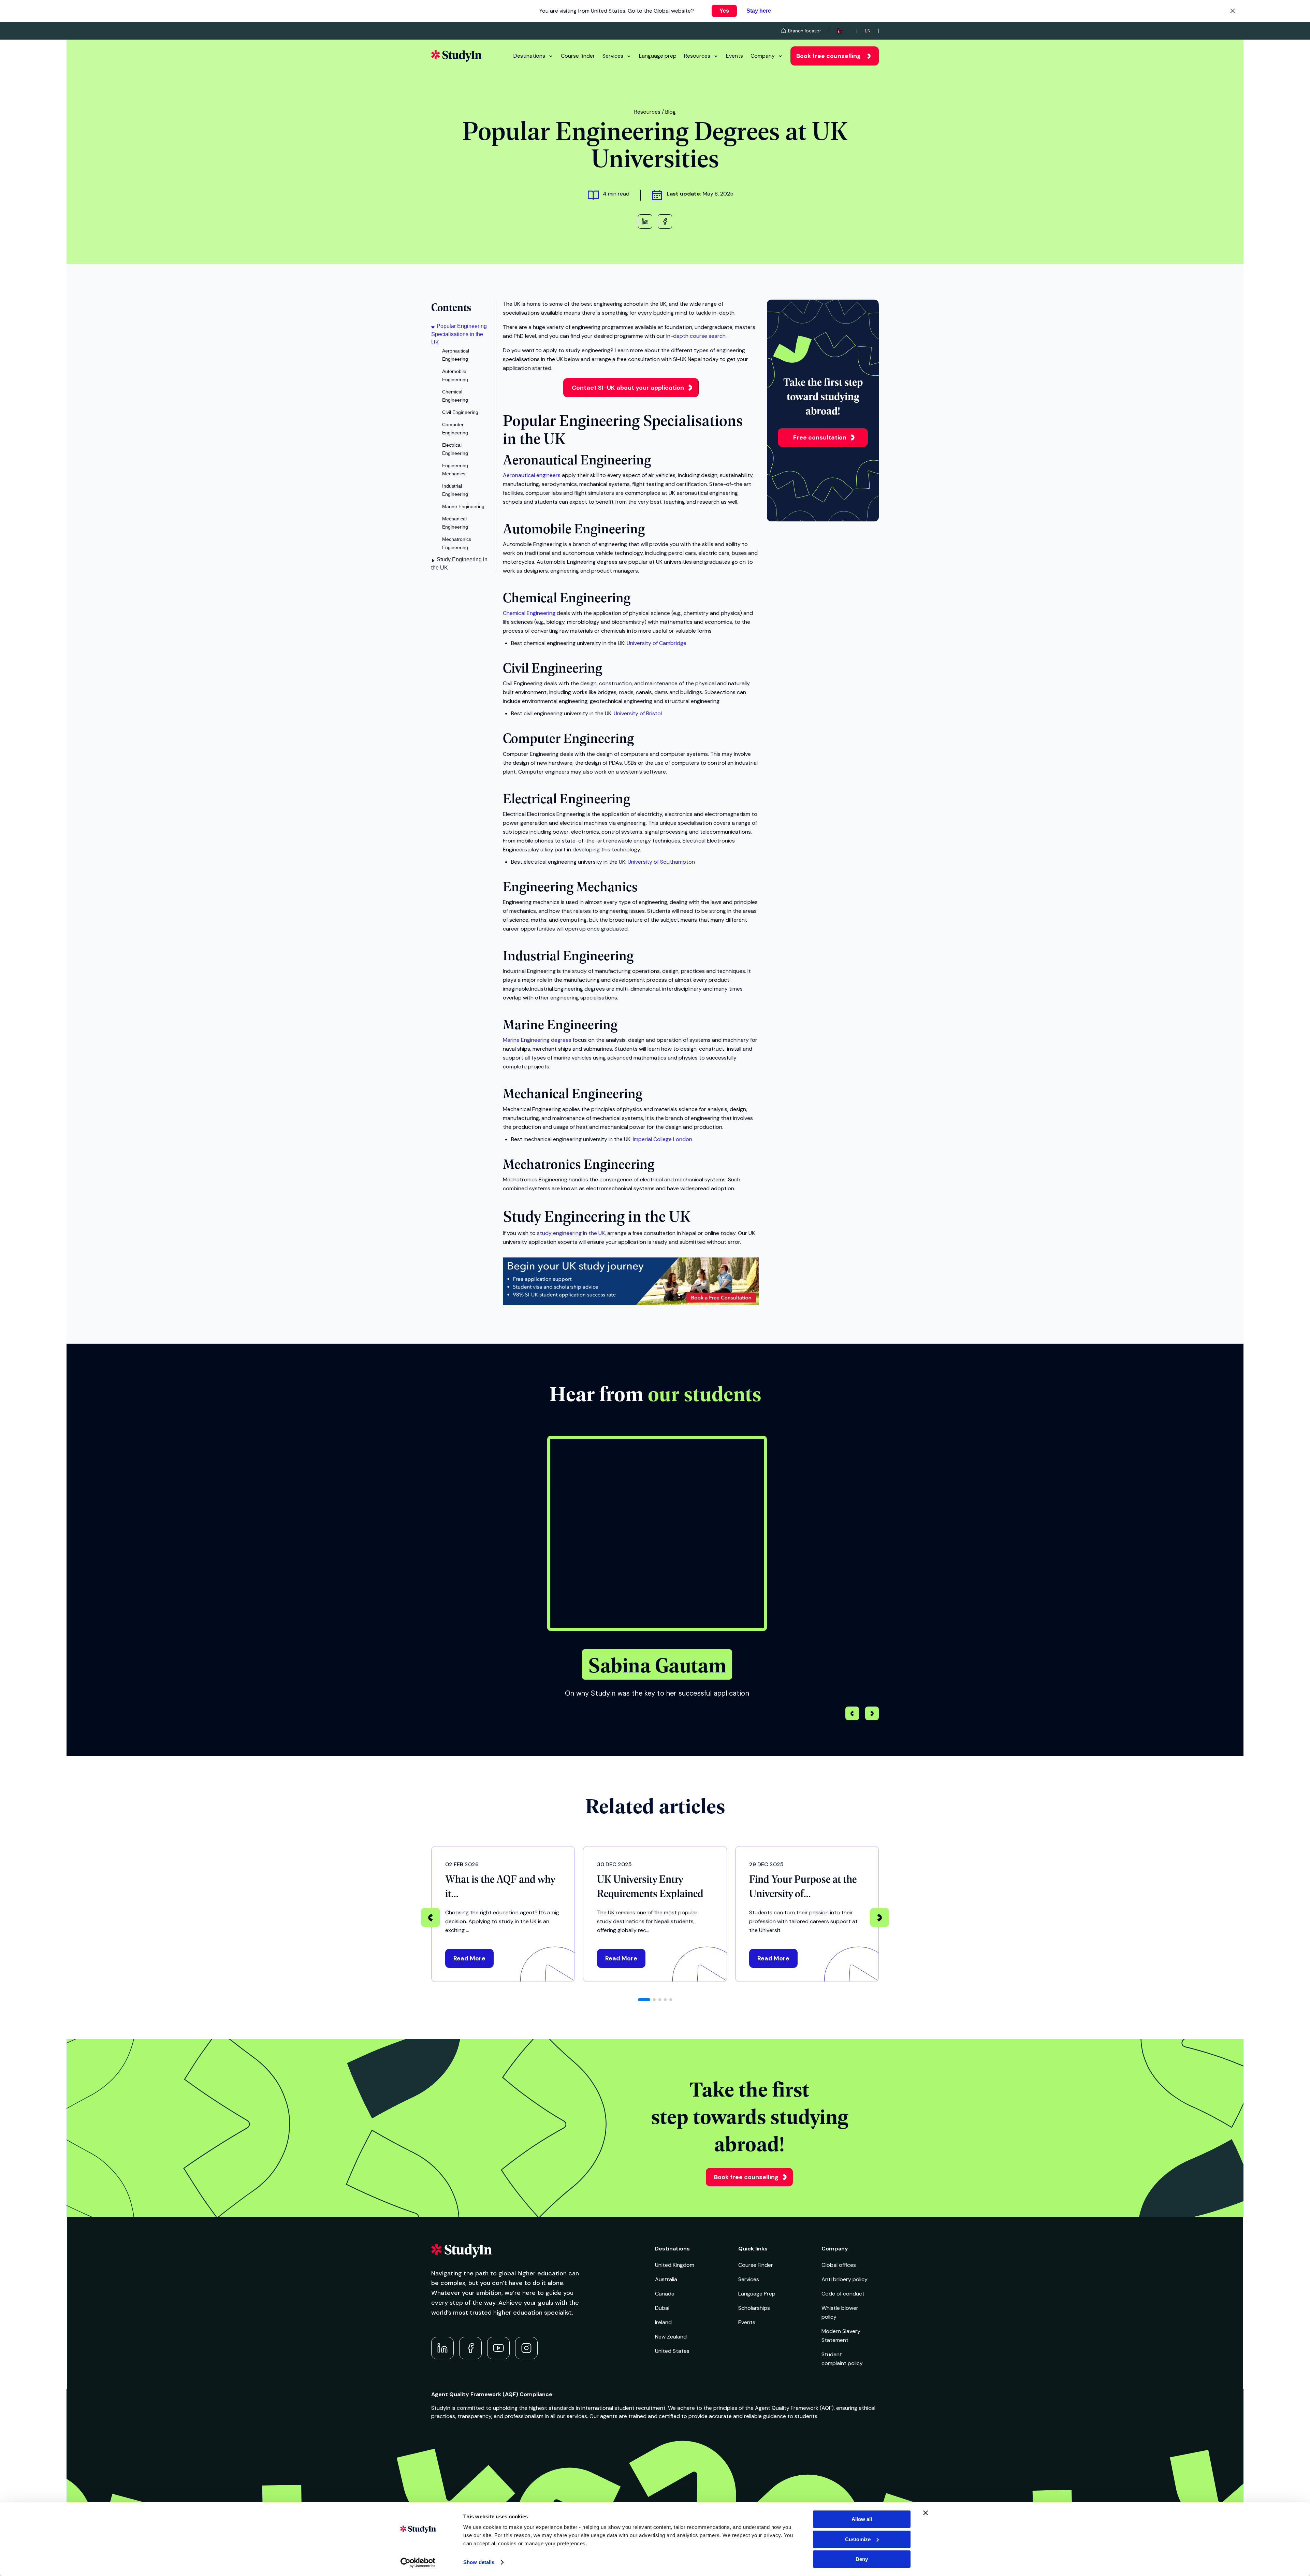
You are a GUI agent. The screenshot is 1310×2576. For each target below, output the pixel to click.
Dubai (662, 2308)
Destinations (529, 56)
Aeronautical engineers (532, 475)
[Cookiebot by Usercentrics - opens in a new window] (418, 2563)
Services (613, 56)
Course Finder (756, 2265)
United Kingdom (675, 2265)
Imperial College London (663, 1139)
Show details (479, 2562)
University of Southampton (661, 862)
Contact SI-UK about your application (628, 388)
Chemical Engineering (529, 613)
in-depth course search (696, 336)
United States (672, 2351)
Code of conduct (843, 2294)
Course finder (578, 56)
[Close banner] (926, 2513)
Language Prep (757, 2294)
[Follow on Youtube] (498, 2348)
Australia (666, 2279)
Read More (469, 1958)
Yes (724, 11)
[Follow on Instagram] (526, 2348)
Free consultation (820, 437)
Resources (697, 56)
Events (734, 56)
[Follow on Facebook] (470, 2348)
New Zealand (671, 2337)
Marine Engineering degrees (537, 1040)
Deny (862, 2559)
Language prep (658, 56)
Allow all (862, 2519)
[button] (872, 1714)
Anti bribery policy (845, 2279)
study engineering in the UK (571, 1233)
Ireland (663, 2322)
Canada (665, 2294)
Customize (858, 2539)
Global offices (839, 2265)
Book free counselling (828, 56)
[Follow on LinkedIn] (442, 2348)
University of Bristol (638, 713)
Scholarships (754, 2308)
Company (763, 56)
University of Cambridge (657, 643)
